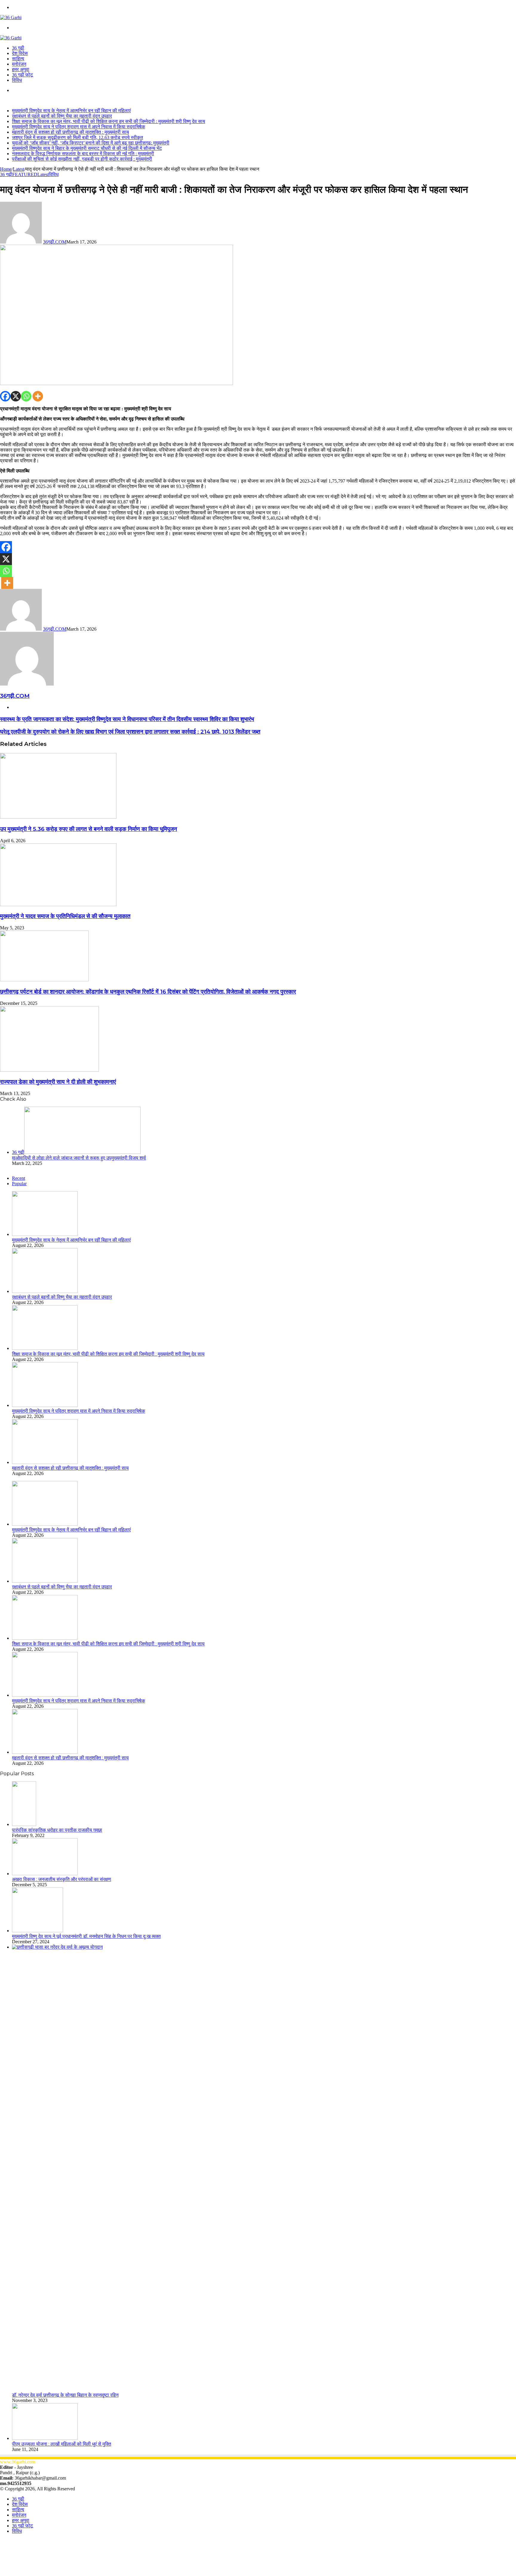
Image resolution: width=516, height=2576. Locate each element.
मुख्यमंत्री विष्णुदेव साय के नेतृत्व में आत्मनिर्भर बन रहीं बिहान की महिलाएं (71, 111)
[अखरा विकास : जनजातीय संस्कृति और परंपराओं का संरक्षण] (45, 1874)
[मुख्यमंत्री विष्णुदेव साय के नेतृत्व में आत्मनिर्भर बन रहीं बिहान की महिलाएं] (45, 1234)
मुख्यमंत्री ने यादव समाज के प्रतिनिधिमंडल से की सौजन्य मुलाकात (65, 916)
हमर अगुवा (21, 69)
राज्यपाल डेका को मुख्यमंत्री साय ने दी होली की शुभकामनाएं (58, 1082)
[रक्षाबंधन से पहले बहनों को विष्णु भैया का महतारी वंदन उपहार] (45, 1291)
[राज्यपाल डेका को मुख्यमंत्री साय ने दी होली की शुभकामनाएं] (49, 1070)
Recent (19, 1178)
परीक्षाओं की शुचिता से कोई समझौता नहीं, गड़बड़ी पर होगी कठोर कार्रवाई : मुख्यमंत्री (82, 159)
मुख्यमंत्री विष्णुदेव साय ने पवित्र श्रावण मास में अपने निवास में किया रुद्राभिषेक (79, 127)
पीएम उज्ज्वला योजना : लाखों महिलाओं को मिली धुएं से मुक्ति (62, 2444)
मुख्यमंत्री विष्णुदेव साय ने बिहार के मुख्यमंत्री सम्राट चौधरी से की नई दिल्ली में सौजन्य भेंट (87, 148)
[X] (16, 396)
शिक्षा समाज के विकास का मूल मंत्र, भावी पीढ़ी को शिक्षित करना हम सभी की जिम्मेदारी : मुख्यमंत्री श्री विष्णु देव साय (109, 121)
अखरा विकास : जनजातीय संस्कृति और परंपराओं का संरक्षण (62, 1879)
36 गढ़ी (18, 48)
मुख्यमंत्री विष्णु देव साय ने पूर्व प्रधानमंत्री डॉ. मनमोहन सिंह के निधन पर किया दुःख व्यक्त (86, 1936)
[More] (38, 396)
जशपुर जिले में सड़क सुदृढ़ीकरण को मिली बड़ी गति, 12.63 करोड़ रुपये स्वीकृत (77, 137)
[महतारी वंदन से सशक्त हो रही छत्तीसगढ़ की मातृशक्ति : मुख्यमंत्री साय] (45, 1462)
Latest (19, 169)
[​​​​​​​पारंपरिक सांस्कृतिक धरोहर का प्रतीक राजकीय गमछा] (24, 1824)
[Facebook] (5, 396)
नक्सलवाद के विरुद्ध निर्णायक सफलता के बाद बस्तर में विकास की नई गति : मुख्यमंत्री (83, 154)
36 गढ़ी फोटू (22, 75)
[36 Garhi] (11, 17)
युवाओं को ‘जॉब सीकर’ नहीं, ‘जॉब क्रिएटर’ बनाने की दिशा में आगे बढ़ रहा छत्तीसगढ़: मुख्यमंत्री (91, 143)
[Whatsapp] (26, 396)
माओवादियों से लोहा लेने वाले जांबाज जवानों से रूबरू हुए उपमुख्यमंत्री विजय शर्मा (79, 1158)
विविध (17, 80)
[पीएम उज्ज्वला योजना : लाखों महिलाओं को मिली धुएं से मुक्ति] (45, 2438)
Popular (19, 1184)
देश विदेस (20, 53)
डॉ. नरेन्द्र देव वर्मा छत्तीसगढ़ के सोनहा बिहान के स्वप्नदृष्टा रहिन (65, 2395)
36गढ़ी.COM (55, 242)
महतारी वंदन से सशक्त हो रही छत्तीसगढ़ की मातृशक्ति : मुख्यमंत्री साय (70, 132)
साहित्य (18, 59)
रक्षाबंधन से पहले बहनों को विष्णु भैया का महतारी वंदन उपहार (62, 116)
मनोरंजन (19, 64)
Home (6, 169)
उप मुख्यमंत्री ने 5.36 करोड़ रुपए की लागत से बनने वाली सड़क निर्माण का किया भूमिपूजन (89, 829)
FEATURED (25, 174)
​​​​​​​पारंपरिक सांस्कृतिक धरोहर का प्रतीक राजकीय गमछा (57, 1830)
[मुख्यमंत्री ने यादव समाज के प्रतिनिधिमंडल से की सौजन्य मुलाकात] (58, 904)
